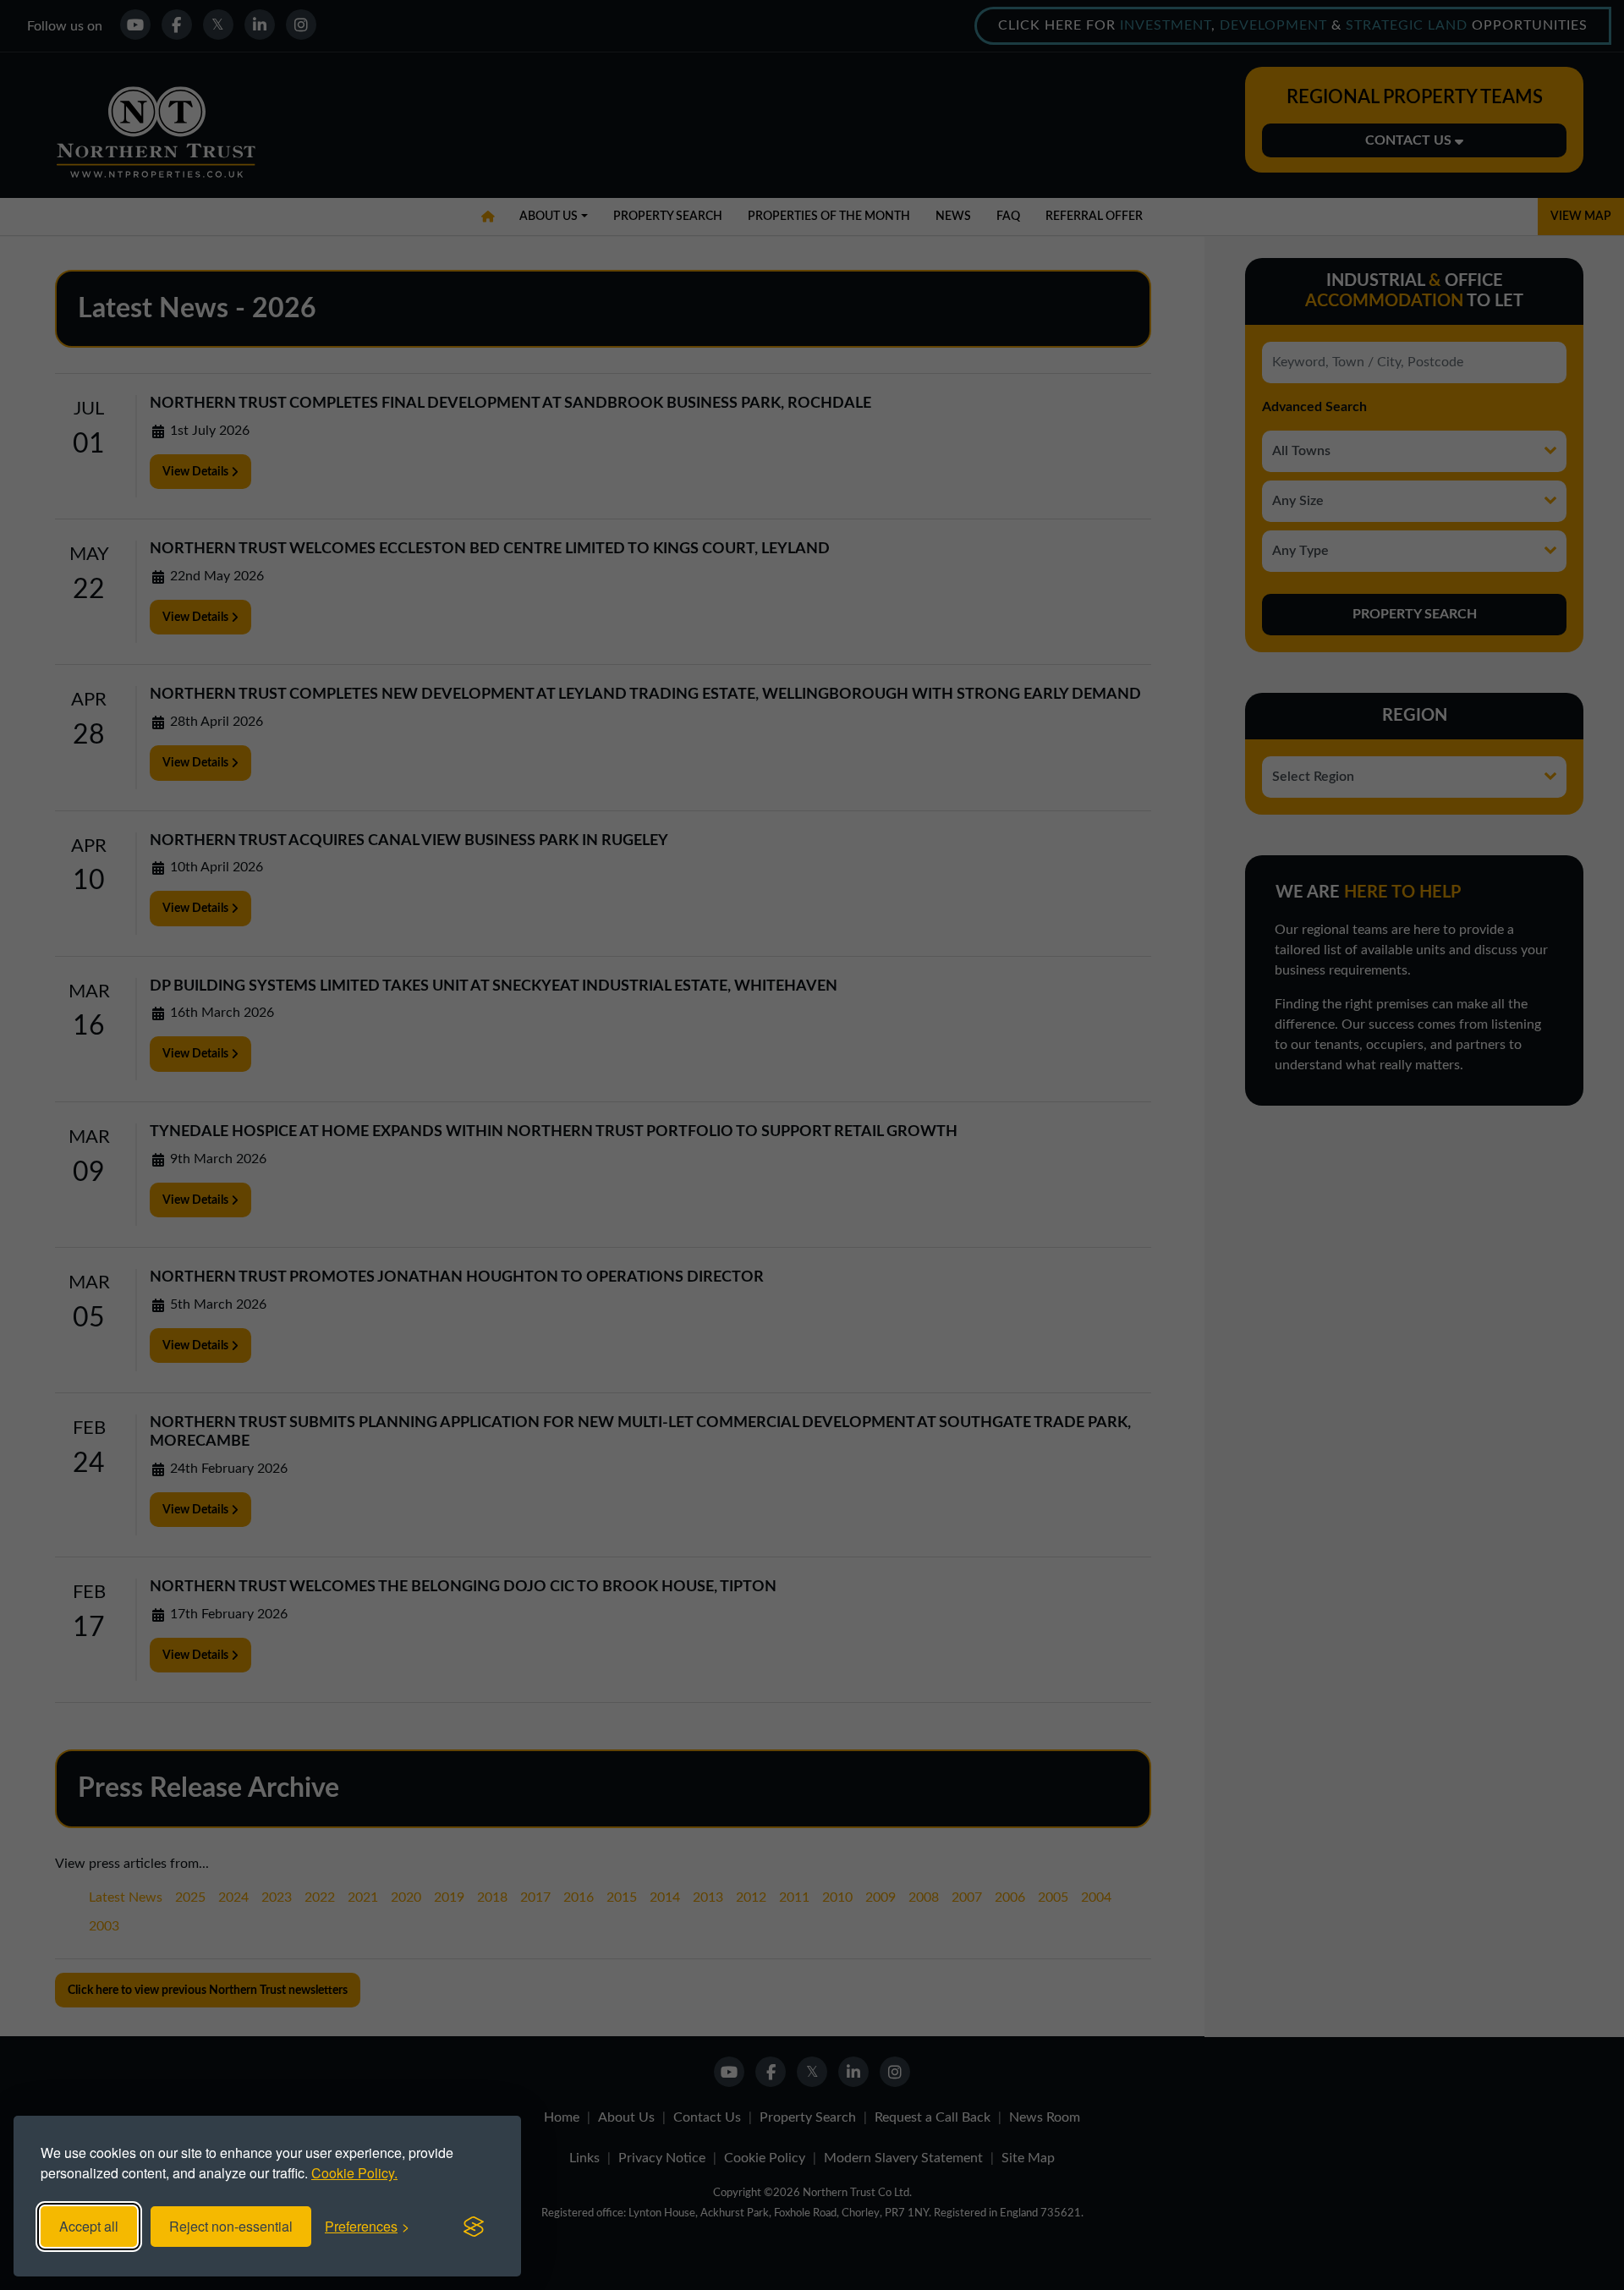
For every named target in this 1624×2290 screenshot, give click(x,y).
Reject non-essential (231, 2226)
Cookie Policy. (354, 2173)
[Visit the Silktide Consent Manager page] (474, 2227)
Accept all (89, 2226)
